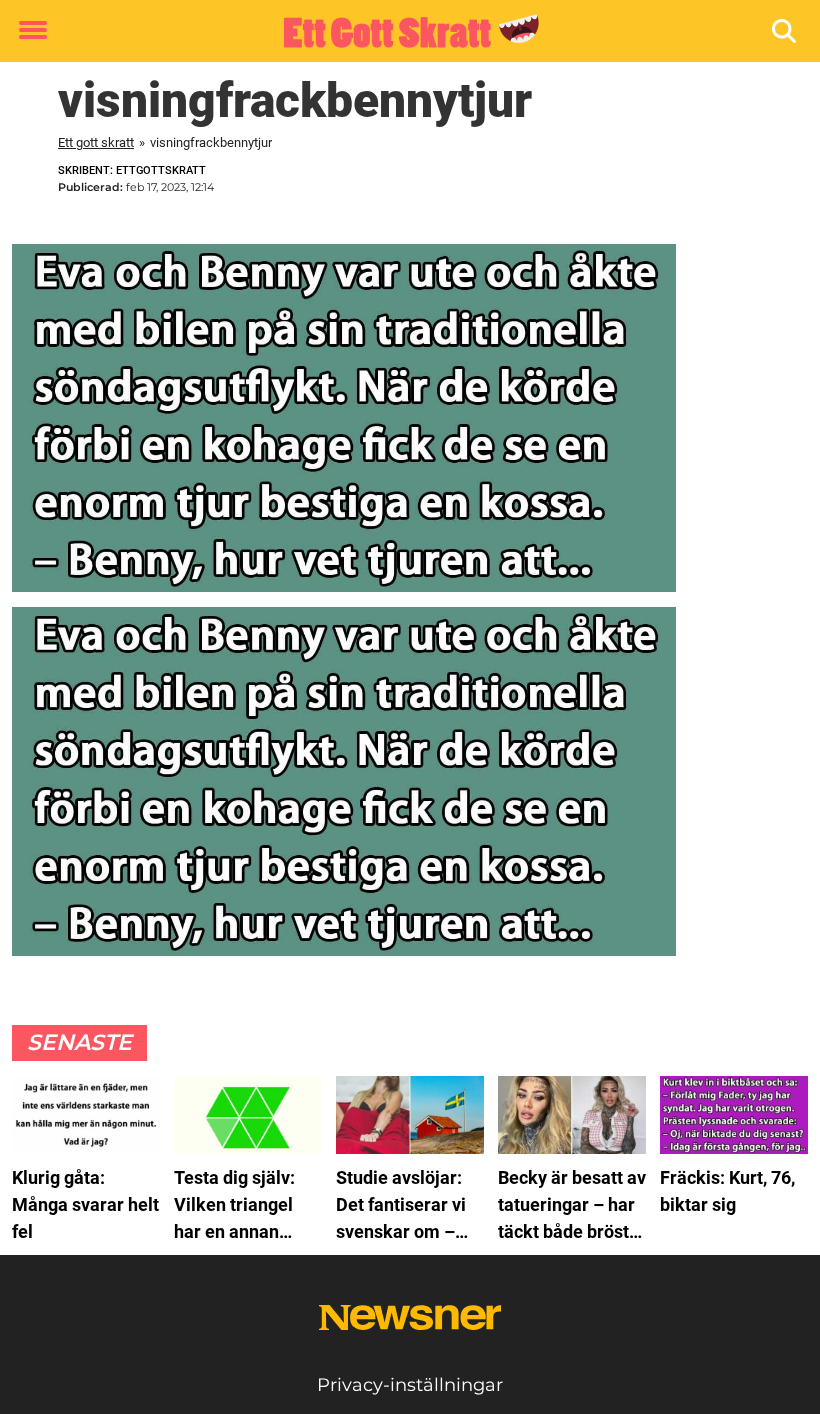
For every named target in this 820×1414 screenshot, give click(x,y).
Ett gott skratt (96, 142)
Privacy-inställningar (410, 1385)
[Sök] (785, 31)
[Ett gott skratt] (402, 32)
